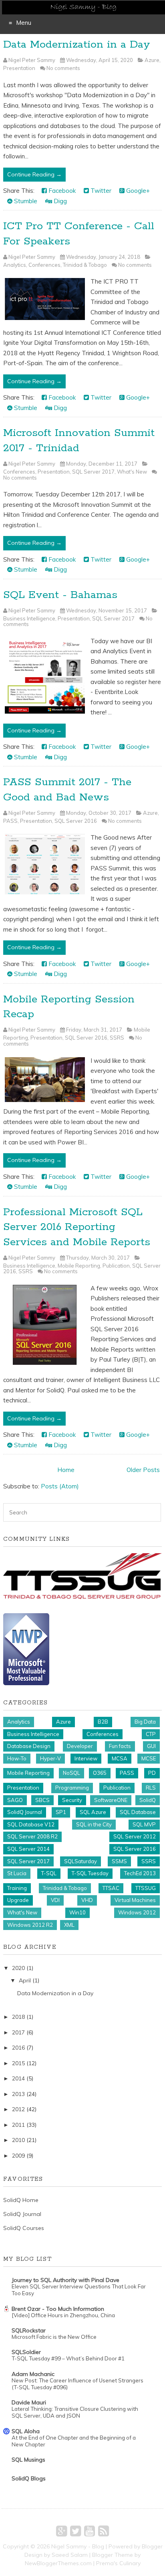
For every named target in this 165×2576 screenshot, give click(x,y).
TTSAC (111, 1888)
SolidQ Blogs (29, 2478)
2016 (18, 2048)
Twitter (100, 191)
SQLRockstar (29, 2330)
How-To (17, 1758)
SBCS (42, 1800)
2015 (18, 2063)
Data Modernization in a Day (77, 45)
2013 (18, 2094)
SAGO (15, 1800)
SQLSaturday (80, 1861)
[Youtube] (90, 2531)
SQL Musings (28, 2460)
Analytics (15, 265)
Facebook (61, 191)
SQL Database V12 (31, 1824)
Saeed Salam (70, 2555)
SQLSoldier (26, 2352)
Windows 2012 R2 (30, 1925)
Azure (152, 60)
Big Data (145, 1722)
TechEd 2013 (140, 1873)
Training (17, 1888)
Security (72, 1800)
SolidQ (148, 1800)
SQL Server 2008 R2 (32, 1836)
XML (69, 1925)
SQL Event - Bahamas (60, 595)
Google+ (137, 191)
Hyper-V (50, 1758)
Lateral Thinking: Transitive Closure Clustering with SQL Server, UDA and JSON (75, 2412)
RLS (151, 1788)
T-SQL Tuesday (90, 1873)
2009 (18, 2156)
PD (152, 1773)
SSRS (117, 1038)
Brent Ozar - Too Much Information (58, 2309)
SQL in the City (94, 1824)
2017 (18, 2032)
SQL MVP (144, 1824)
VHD (87, 1900)
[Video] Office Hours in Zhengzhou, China (63, 2315)
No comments (63, 68)
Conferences (44, 265)
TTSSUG (146, 1888)
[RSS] (104, 2531)
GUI (151, 1746)
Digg (59, 201)
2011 (18, 2125)
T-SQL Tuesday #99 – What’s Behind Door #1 (68, 2358)
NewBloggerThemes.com (58, 2563)
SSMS (119, 1861)
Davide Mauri (29, 2402)
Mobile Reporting (79, 1266)
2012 (18, 2109)
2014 (18, 2078)
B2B (103, 1722)
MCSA (120, 1758)
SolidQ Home (21, 2200)
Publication (116, 1266)
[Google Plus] (61, 2531)
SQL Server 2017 (93, 472)
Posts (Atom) (60, 1486)
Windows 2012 (137, 1912)
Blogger (152, 2546)
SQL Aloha (26, 2431)
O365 (100, 1773)
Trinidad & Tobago (85, 265)
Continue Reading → (34, 174)
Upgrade (18, 1900)
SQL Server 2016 (76, 821)
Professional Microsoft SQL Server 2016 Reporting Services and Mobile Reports (77, 1227)
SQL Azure (93, 1812)
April (25, 1980)
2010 (18, 2140)
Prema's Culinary (118, 2563)
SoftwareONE (111, 1800)
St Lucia (17, 1873)
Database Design (29, 1746)
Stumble (25, 201)
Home (66, 1470)
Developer (80, 1746)
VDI (55, 1900)
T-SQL (49, 1873)
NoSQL (71, 1773)
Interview (86, 1758)
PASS (10, 821)
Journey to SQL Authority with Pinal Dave (65, 2280)
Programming (72, 1788)
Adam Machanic (33, 2374)
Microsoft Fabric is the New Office (54, 2337)
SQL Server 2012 (135, 1836)
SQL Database (138, 1812)
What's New (132, 472)
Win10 (77, 1912)
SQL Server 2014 (28, 1849)
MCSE (149, 1758)
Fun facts (120, 1746)
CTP (151, 1734)
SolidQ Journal (25, 1812)
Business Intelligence (29, 618)
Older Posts (143, 1470)
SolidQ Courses (24, 2228)
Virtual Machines (135, 1900)
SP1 (61, 1812)
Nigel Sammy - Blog (78, 2546)
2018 (18, 2017)
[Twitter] (75, 2531)
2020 (18, 1968)
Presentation (19, 68)
